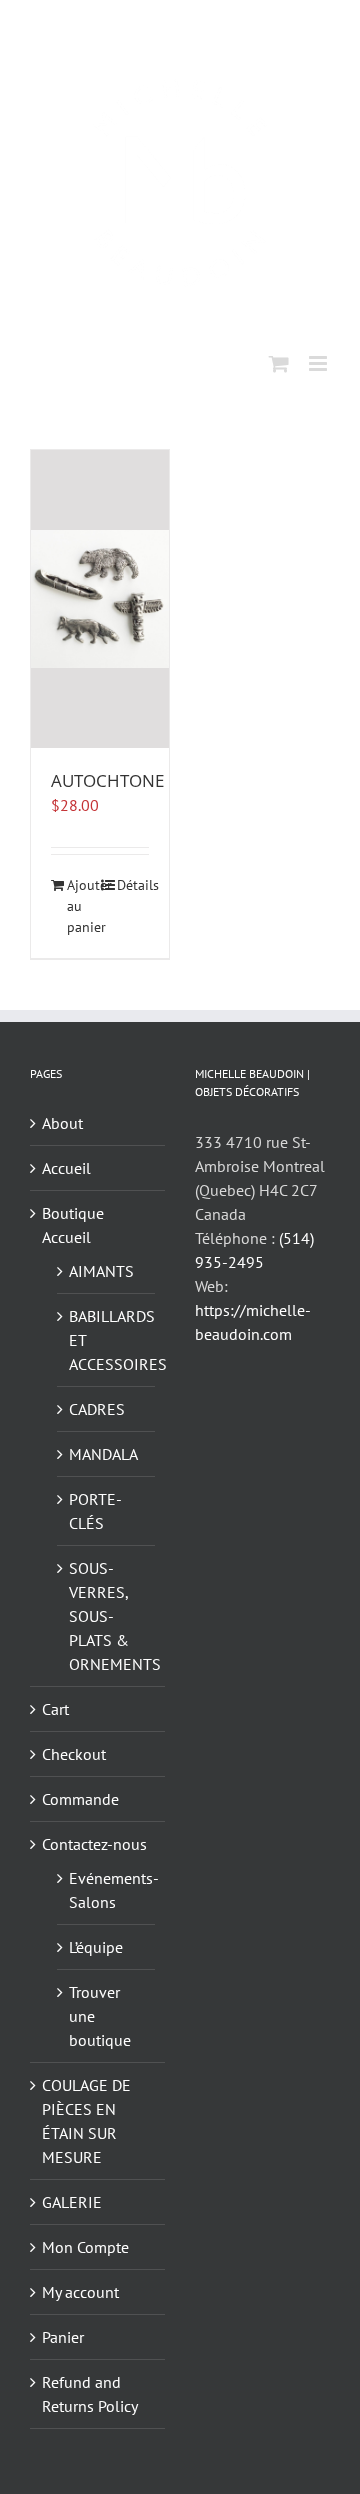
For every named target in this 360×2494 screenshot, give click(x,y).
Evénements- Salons (107, 1890)
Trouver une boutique (100, 2016)
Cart (55, 1709)
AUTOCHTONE (107, 780)
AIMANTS (101, 1271)
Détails (133, 885)
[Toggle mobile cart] (279, 363)
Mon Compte (85, 2247)
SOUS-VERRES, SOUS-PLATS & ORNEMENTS (107, 1616)
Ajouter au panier (83, 906)
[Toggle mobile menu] (319, 363)
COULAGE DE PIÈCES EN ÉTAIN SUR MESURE (86, 2121)
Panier (63, 2337)
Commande (80, 1799)
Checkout (74, 1754)
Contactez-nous (94, 1844)
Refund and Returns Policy (90, 2394)
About (62, 1123)
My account (80, 2292)
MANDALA (103, 1454)
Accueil (66, 1168)
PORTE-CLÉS (95, 1511)
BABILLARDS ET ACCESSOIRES (107, 1340)
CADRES (97, 1409)
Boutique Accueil (73, 1225)
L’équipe (96, 1947)
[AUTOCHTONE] (100, 599)
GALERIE (72, 2202)
